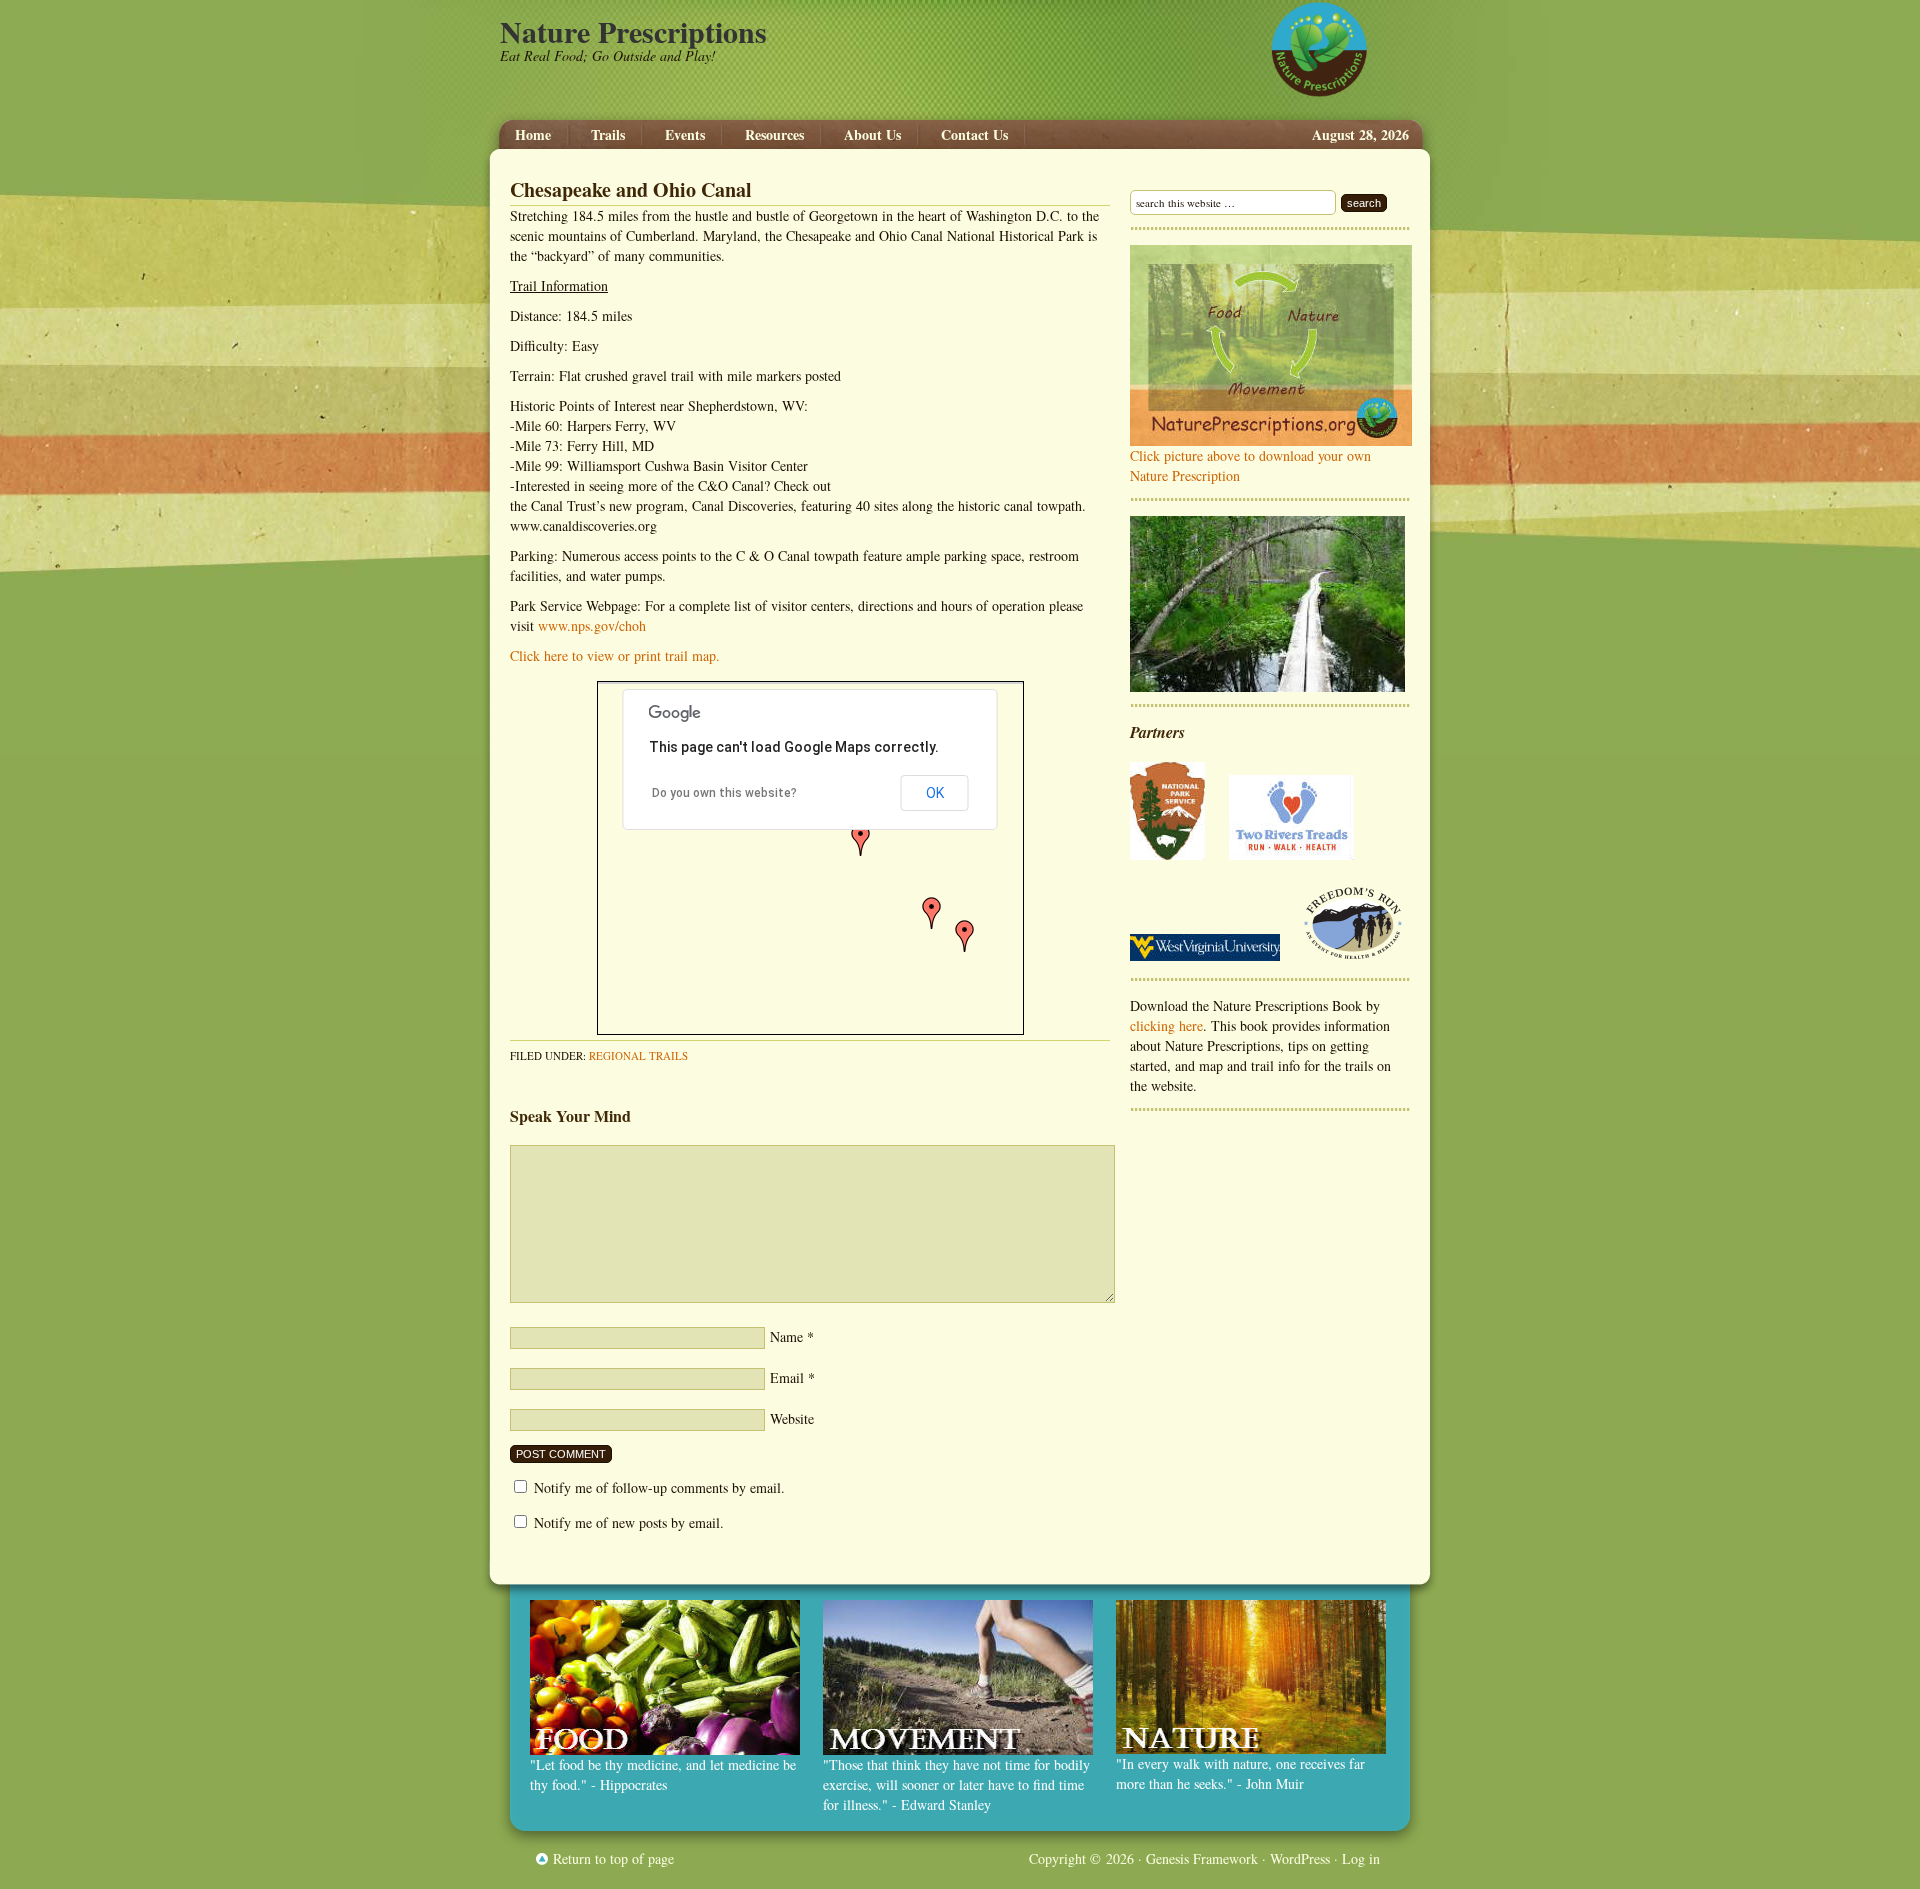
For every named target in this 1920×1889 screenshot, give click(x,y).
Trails (598, 135)
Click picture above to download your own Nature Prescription (1250, 465)
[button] (965, 936)
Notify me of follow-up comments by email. (659, 1487)
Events (685, 135)
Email (787, 1377)
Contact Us (974, 135)
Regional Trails (638, 1055)
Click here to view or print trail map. (615, 655)
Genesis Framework (1202, 1858)
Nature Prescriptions (633, 31)
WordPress (1300, 1858)
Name (786, 1336)
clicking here (1166, 1025)
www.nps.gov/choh (592, 625)
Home (533, 135)
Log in (1361, 1858)
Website (792, 1418)
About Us (872, 135)
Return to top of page (613, 1858)
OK (935, 793)
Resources (774, 135)
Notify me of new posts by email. (629, 1522)
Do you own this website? (724, 793)
